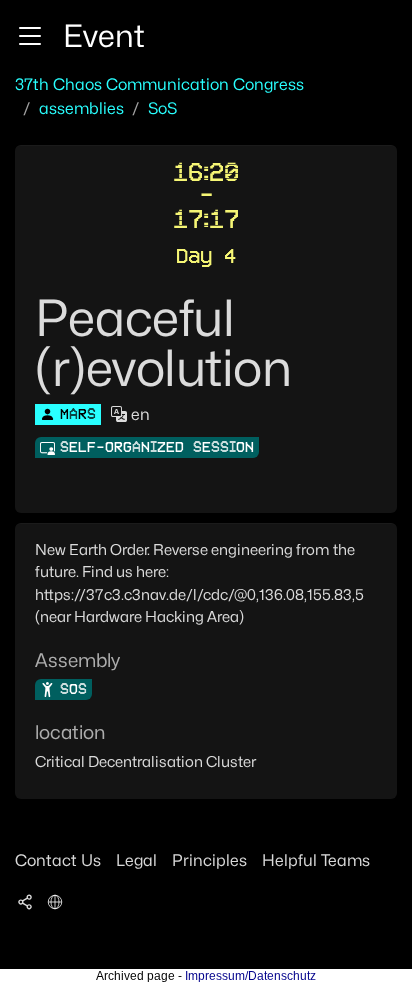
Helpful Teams (316, 860)
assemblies (81, 108)
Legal (136, 860)
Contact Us (58, 860)
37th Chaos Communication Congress (159, 84)
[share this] (25, 901)
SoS (162, 108)
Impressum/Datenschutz (250, 976)
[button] (30, 36)
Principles (209, 860)
